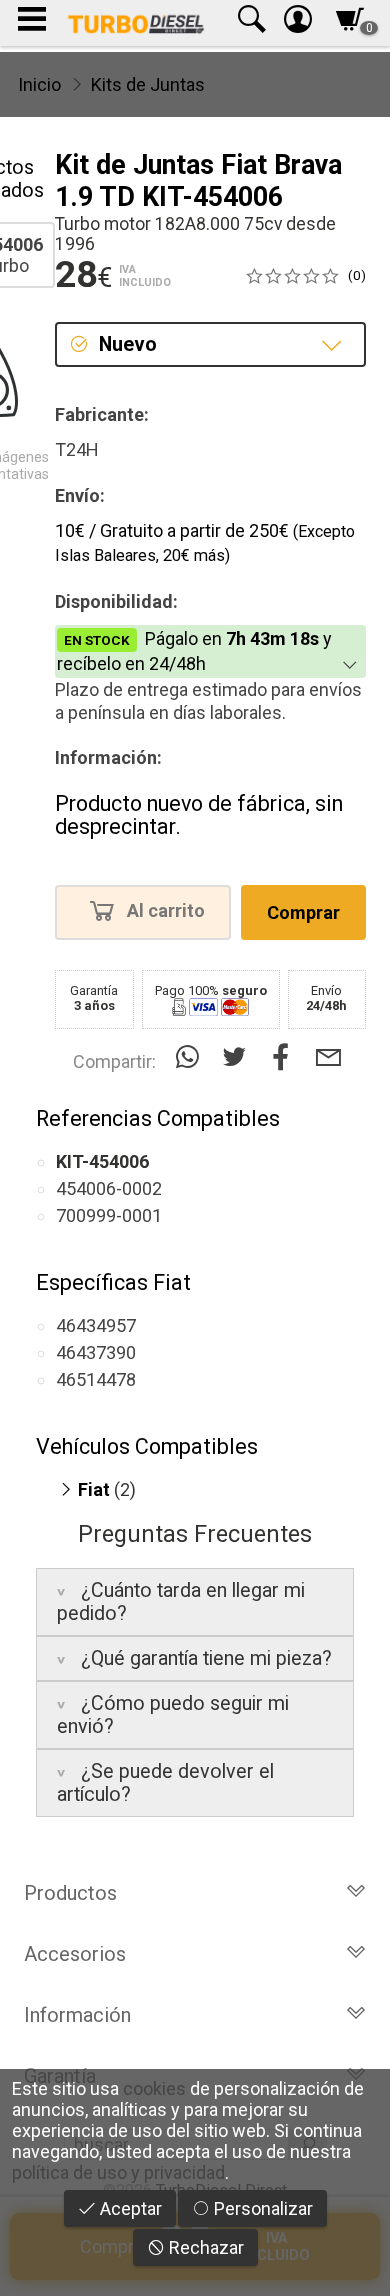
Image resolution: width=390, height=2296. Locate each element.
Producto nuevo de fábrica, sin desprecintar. (199, 815)
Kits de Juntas (148, 84)
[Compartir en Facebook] (285, 1057)
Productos (70, 1893)
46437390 (96, 1352)
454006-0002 (109, 1188)
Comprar (303, 912)
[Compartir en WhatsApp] (191, 1057)
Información (77, 2015)
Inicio (39, 84)
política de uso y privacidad (118, 2172)
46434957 (96, 1325)
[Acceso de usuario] (298, 23)
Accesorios (75, 1954)
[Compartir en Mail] (328, 1057)
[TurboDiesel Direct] (135, 23)
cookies (154, 2088)
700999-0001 (109, 1215)
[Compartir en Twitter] (238, 1057)
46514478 (96, 1379)
